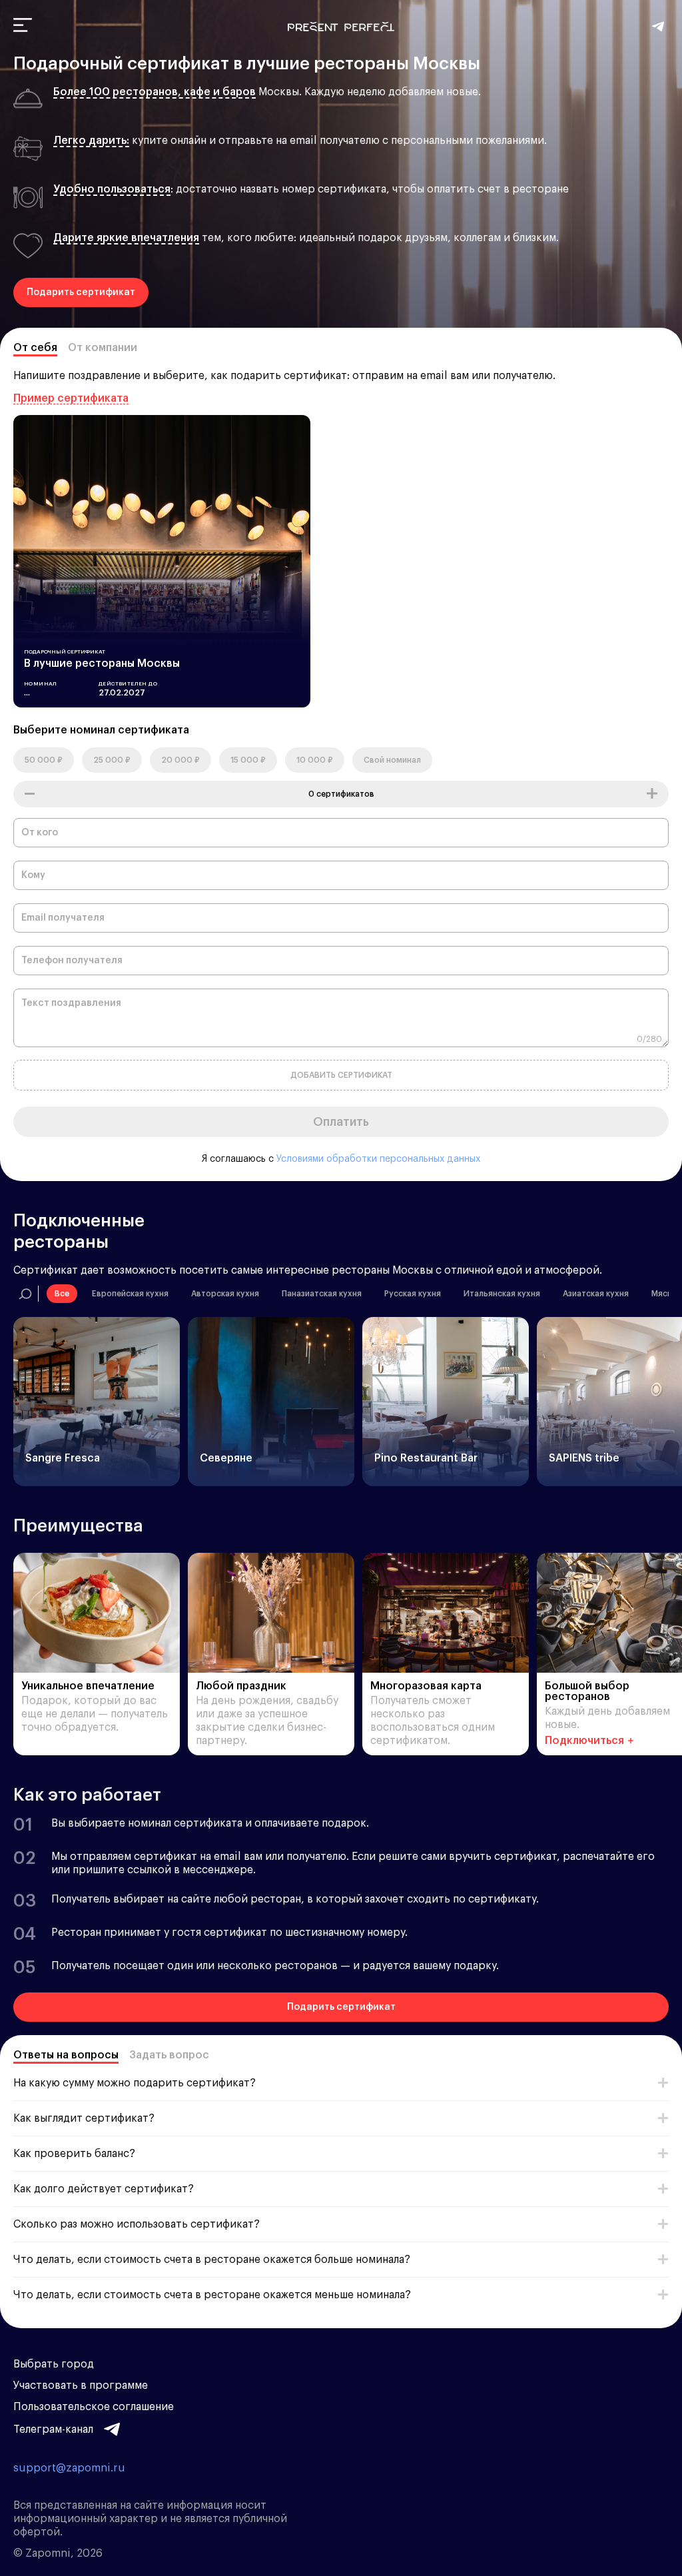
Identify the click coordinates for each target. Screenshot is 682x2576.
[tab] (35, 350)
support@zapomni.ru (69, 2468)
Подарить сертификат (81, 292)
